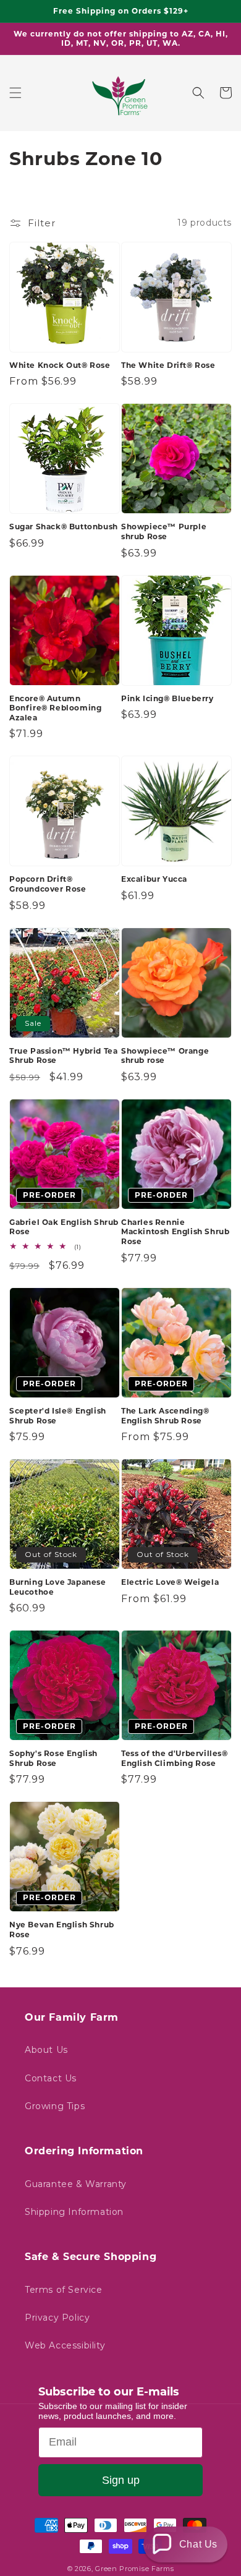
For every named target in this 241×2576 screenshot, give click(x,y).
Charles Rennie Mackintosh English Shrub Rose (175, 1232)
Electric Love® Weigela (170, 1582)
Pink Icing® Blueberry (167, 698)
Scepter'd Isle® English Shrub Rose (58, 1416)
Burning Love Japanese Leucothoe (58, 1587)
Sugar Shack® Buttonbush (64, 527)
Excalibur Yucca (154, 879)
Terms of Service (64, 2290)
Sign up (121, 2480)
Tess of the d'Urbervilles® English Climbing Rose (175, 1758)
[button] (15, 93)
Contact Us (51, 2078)
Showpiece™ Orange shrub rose (165, 1056)
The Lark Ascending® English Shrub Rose (165, 1416)
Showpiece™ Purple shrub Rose (164, 531)
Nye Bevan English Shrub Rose (62, 1930)
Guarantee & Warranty (76, 2184)
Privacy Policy (57, 2318)
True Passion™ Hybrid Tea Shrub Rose (63, 1056)
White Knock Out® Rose (60, 365)
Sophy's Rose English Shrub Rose (53, 1758)
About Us (46, 2050)
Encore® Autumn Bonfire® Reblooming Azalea (55, 708)
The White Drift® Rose (168, 365)
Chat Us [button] (198, 2544)
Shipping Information (74, 2212)
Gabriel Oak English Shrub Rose (64, 1227)
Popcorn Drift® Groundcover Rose (48, 884)
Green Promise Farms (134, 2569)
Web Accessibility (65, 2345)
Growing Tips (55, 2106)
